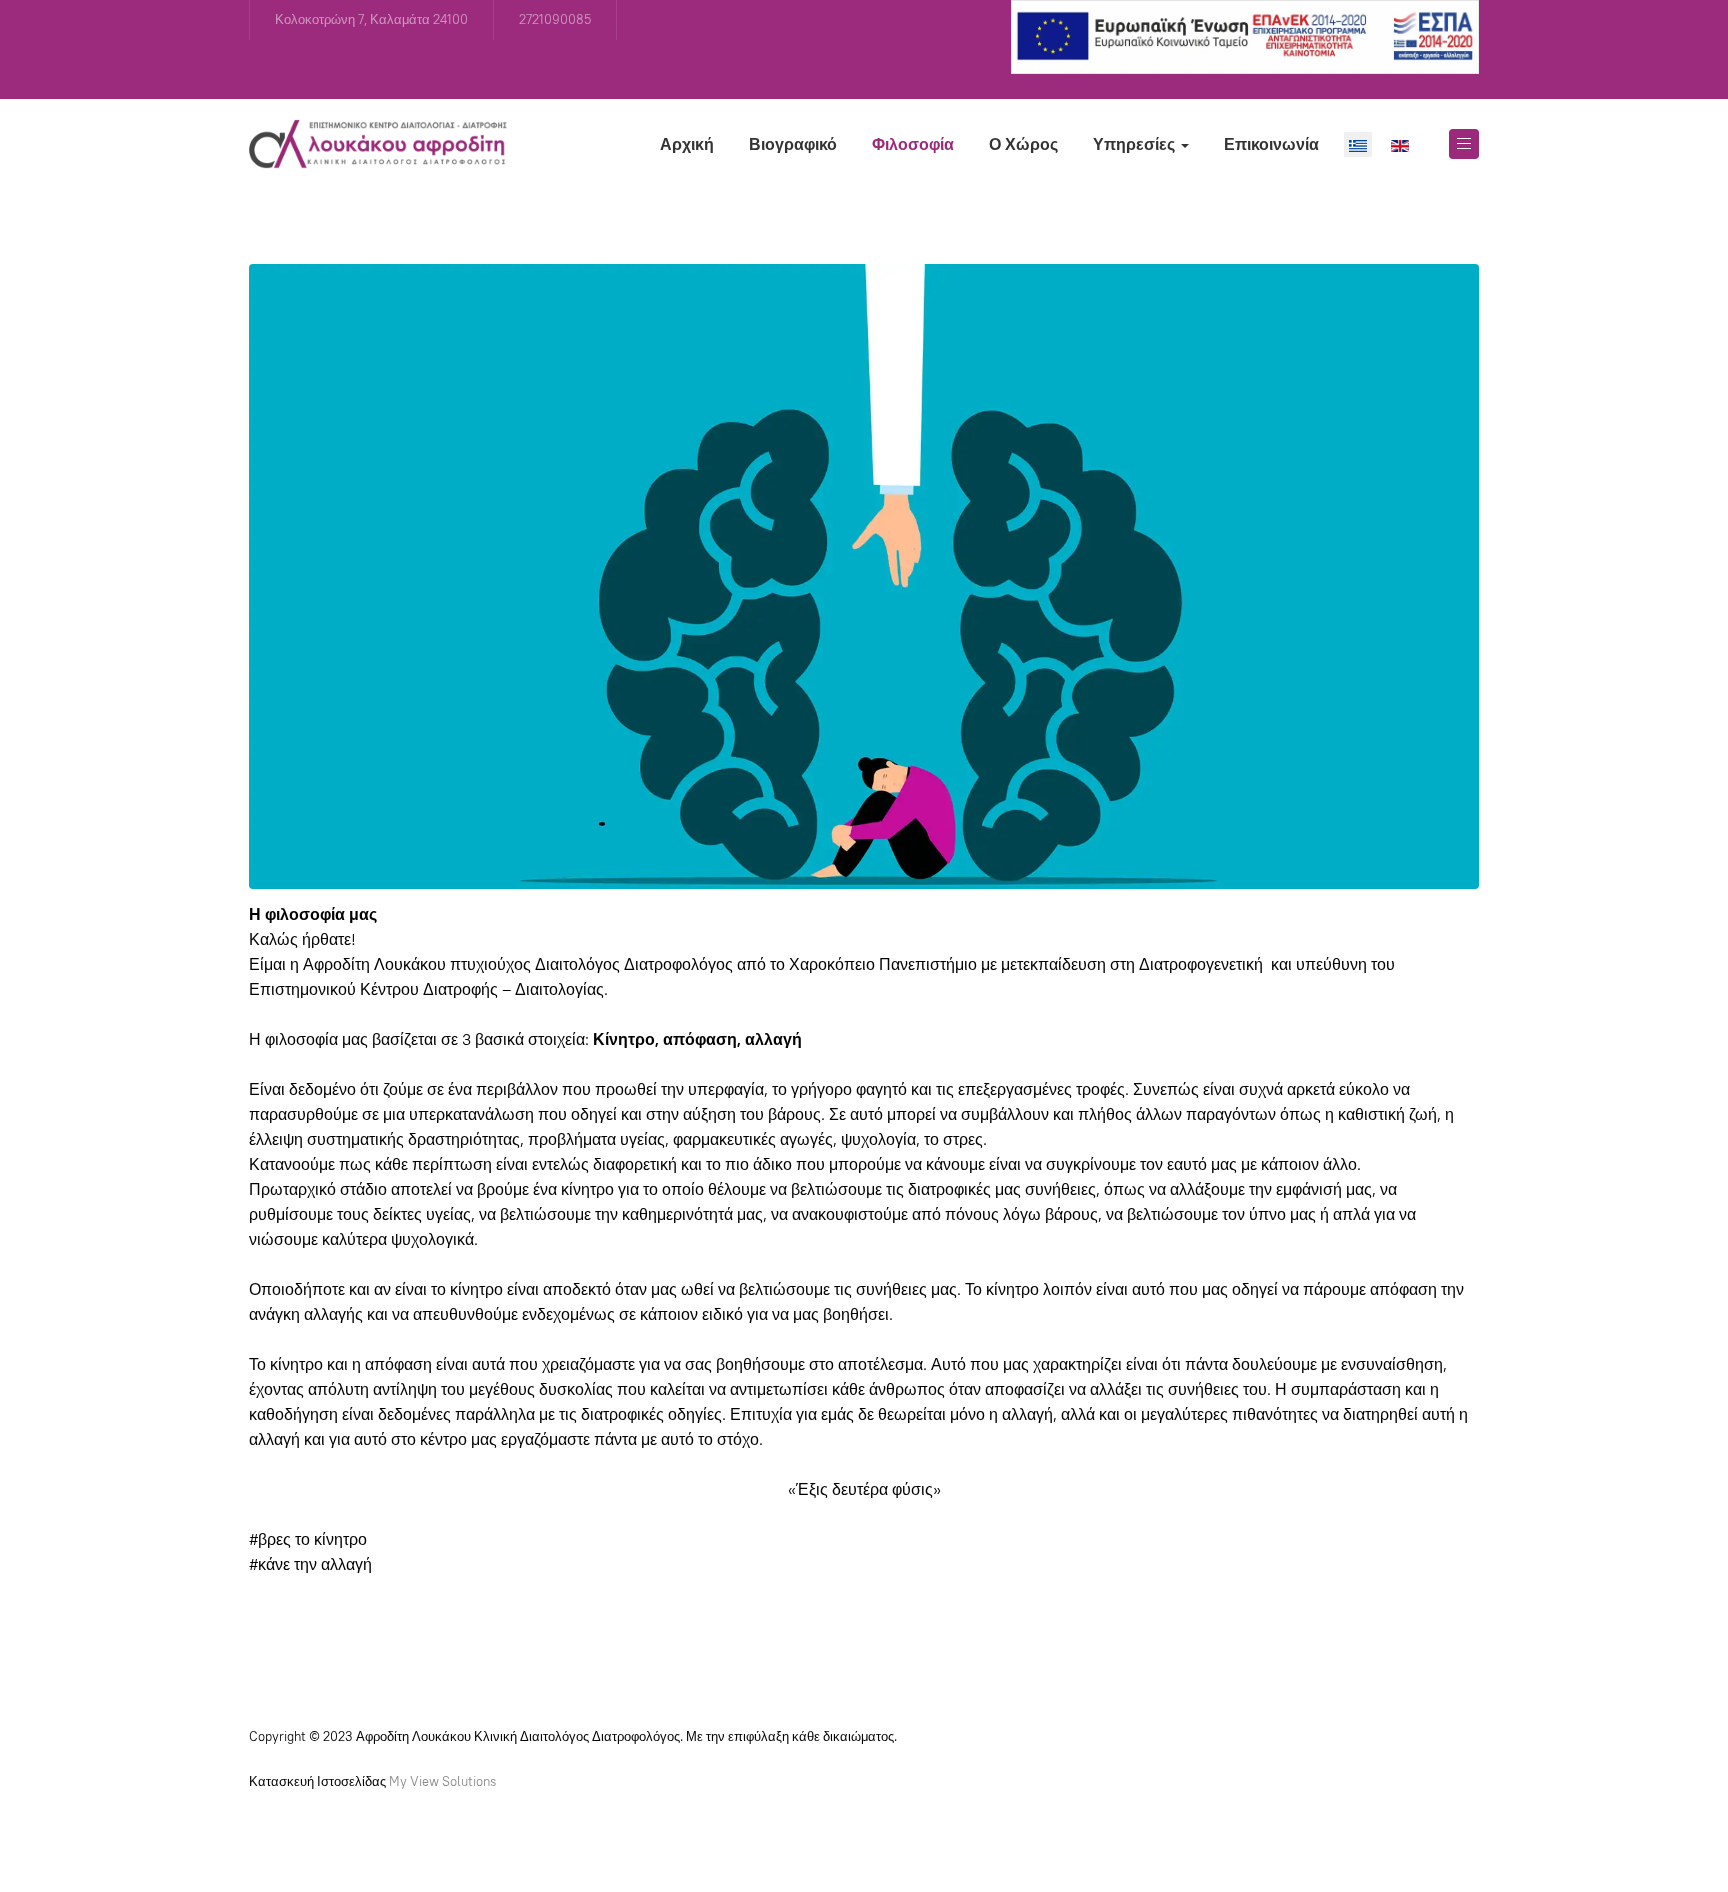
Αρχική (687, 144)
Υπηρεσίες (1136, 144)
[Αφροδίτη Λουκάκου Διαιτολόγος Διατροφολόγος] (378, 144)
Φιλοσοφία (913, 144)
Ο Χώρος (1023, 144)
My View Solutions (442, 1781)
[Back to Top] (1668, 1832)
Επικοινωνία (1271, 144)
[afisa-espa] (1245, 35)
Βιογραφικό (793, 144)
